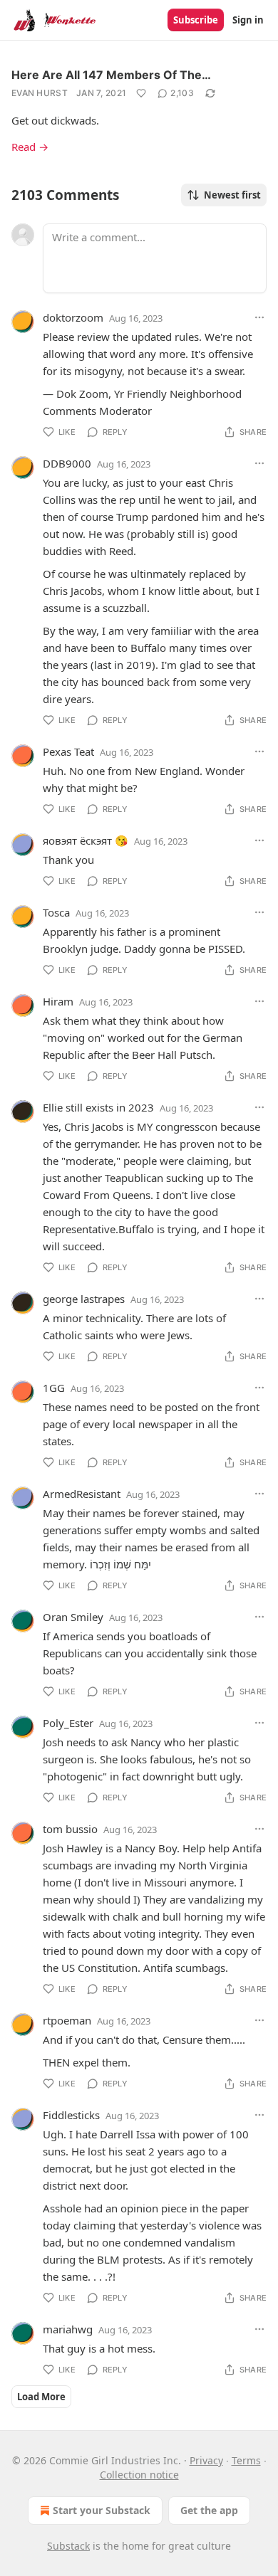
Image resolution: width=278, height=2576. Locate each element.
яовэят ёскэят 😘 (86, 840)
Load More (41, 2397)
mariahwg (68, 2329)
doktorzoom (73, 317)
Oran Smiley (73, 1617)
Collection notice (139, 2475)
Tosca (56, 912)
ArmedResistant (82, 1494)
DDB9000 (67, 463)
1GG (54, 1388)
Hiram (58, 1001)
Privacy (206, 2460)
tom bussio (70, 1829)
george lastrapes (84, 1299)
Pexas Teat (68, 751)
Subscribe (196, 20)
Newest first (232, 195)
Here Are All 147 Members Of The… (111, 75)
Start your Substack (102, 2510)
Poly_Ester (68, 1723)
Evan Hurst (40, 93)
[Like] (141, 93)
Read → (30, 147)
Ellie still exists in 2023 (98, 1107)
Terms (246, 2460)
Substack (68, 2546)
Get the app (209, 2510)
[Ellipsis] (259, 317)
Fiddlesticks (71, 2115)
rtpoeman (67, 2020)
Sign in (248, 20)
